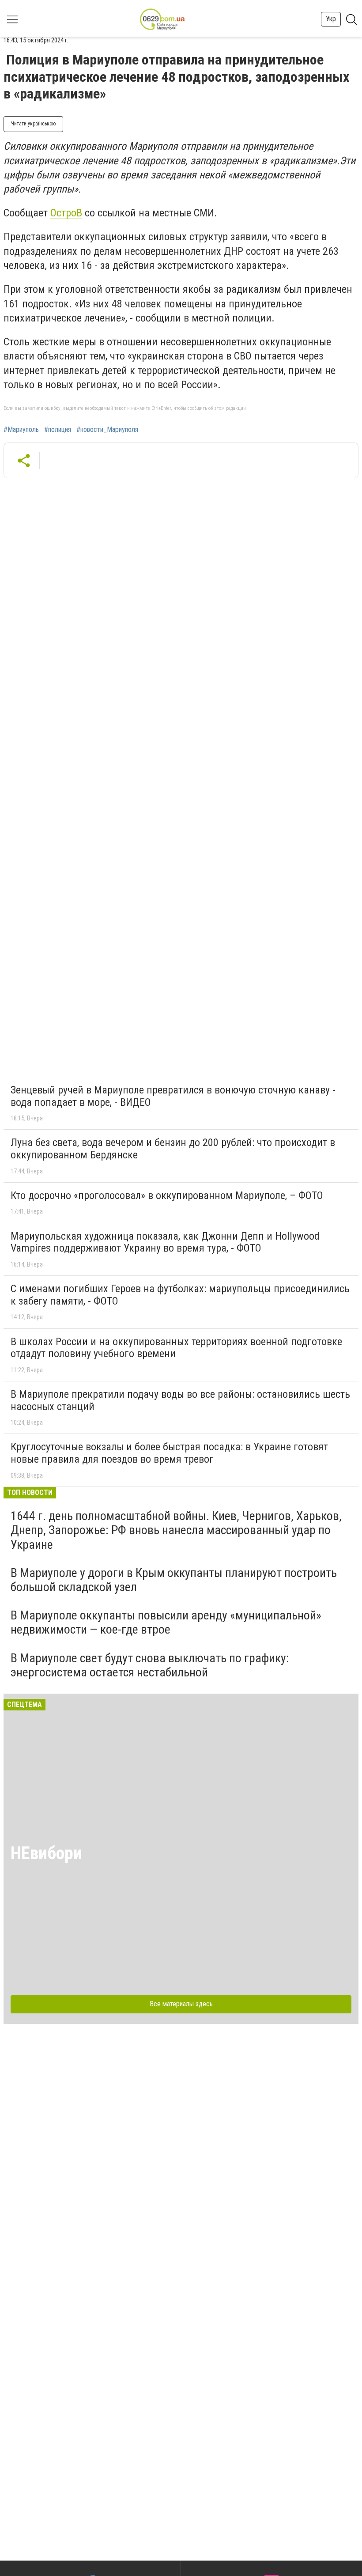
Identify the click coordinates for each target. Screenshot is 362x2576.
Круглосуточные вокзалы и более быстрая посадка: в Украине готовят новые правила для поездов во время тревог (169, 1453)
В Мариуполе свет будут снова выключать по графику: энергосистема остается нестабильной (150, 1665)
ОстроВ (66, 213)
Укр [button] (331, 19)
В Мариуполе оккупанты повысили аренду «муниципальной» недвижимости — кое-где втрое (166, 1622)
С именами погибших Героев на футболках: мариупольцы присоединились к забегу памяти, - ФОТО (180, 1295)
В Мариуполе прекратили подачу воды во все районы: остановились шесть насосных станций (180, 1400)
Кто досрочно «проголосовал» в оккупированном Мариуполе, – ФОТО (167, 1195)
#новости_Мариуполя (107, 430)
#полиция (58, 430)
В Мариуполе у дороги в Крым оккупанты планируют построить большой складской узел (174, 1580)
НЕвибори (46, 1853)
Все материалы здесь (181, 2004)
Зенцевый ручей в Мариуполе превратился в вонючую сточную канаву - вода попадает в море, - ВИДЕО (173, 1096)
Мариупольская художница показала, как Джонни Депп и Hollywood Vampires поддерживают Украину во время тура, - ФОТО (165, 1242)
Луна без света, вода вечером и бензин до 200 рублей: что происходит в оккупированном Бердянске (173, 1149)
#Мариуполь (21, 430)
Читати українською (33, 124)
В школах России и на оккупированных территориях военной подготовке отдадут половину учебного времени (176, 1348)
